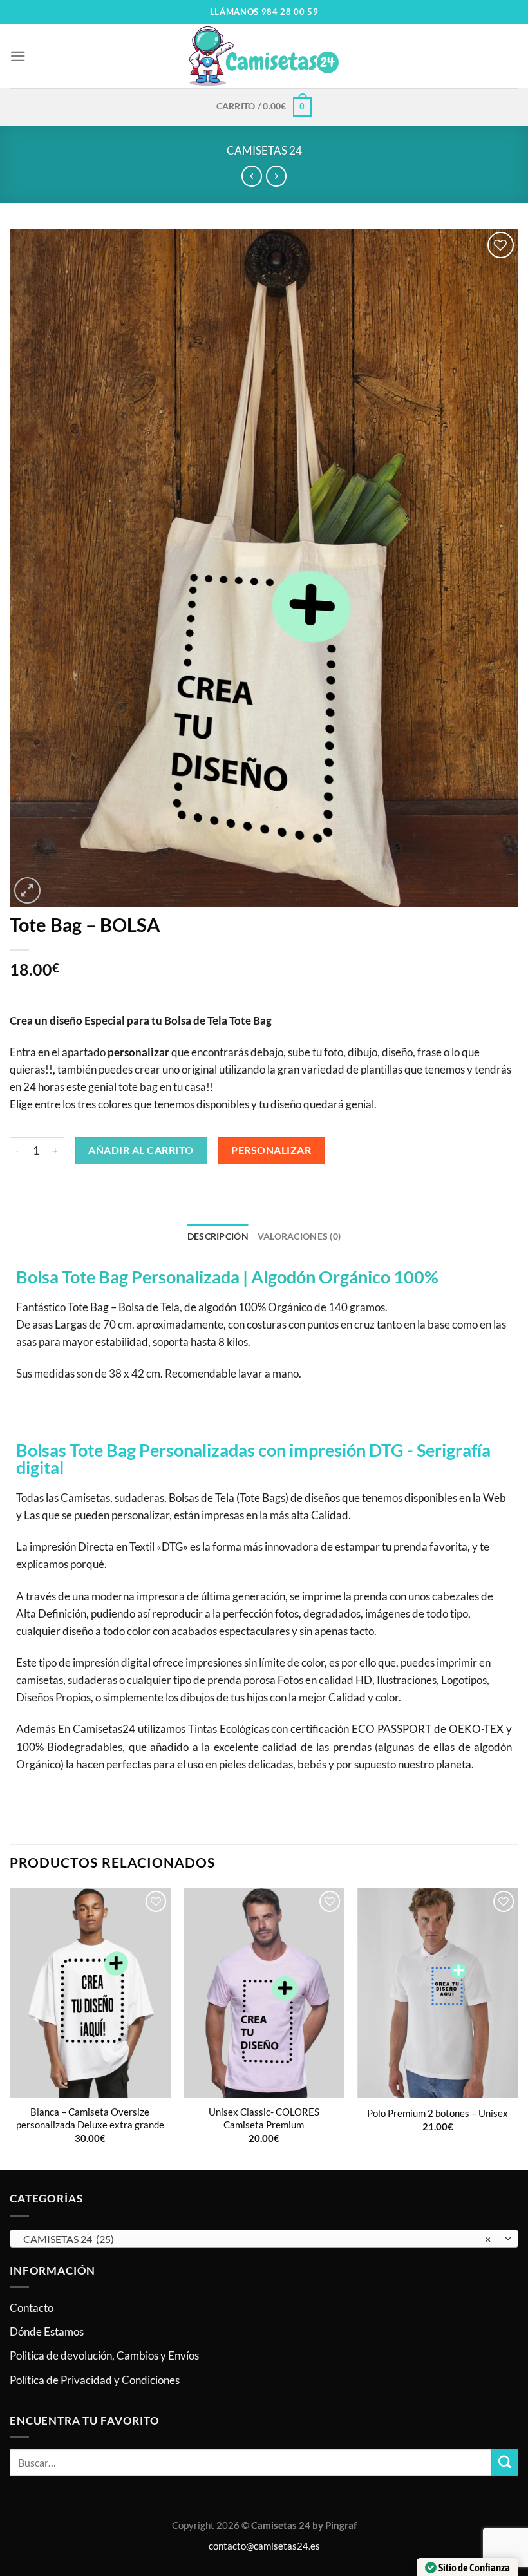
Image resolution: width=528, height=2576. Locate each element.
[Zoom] (27, 890)
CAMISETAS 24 (264, 150)
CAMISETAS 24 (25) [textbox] (257, 2239)
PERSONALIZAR (271, 1150)
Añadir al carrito (141, 1150)
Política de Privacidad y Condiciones (95, 2380)
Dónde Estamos (47, 2332)
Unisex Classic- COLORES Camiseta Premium (264, 2118)
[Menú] (18, 56)
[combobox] (264, 2239)
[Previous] (10, 2027)
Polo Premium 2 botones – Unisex (438, 2113)
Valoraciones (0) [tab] (299, 1236)
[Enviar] (505, 2462)
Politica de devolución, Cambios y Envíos (104, 2355)
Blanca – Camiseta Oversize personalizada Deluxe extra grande (90, 2118)
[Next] (518, 2027)
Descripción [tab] (218, 1236)
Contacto (32, 2308)
